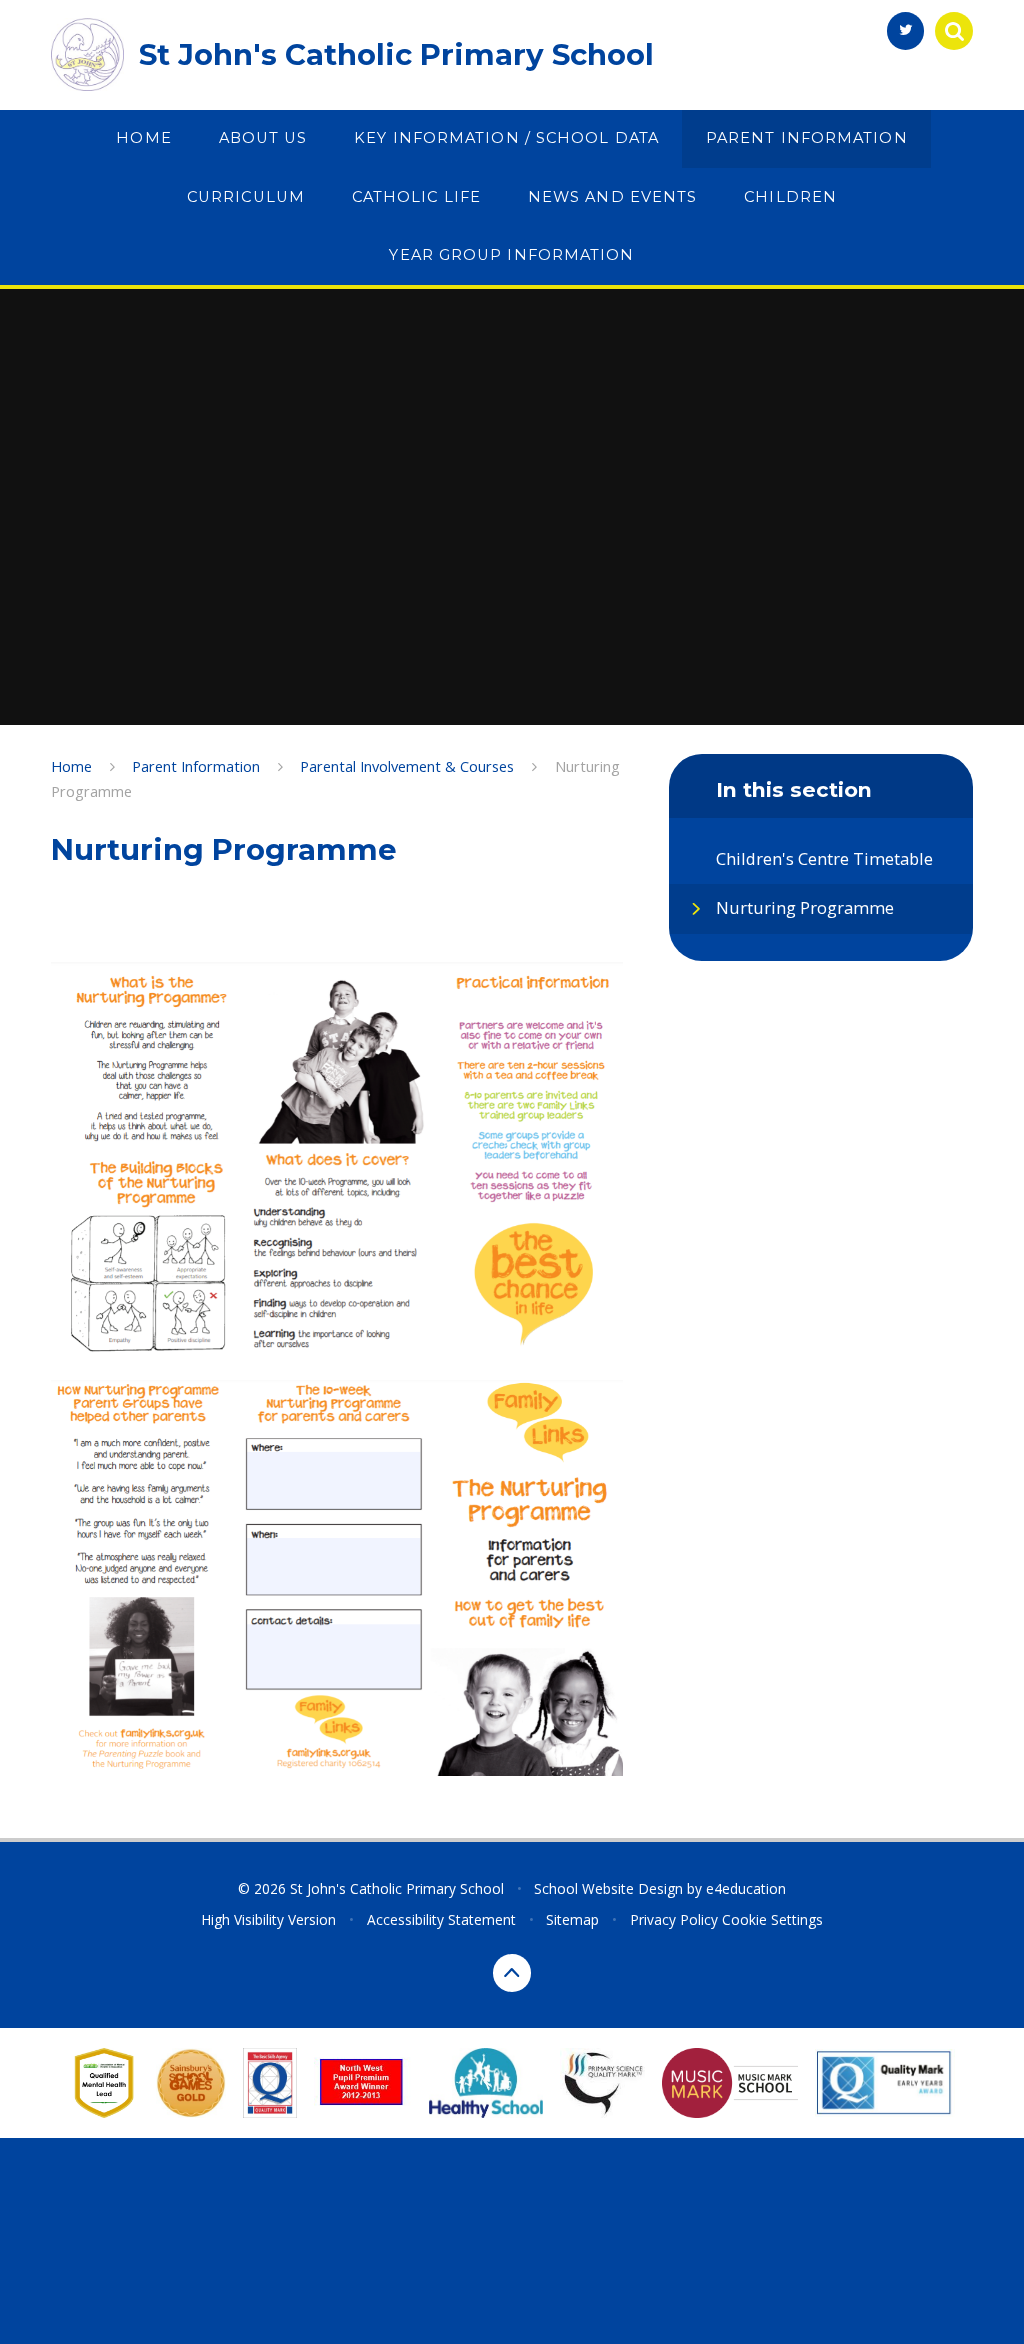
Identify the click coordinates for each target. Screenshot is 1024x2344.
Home (71, 766)
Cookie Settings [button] (772, 1919)
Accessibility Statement (441, 1919)
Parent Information (196, 766)
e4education (746, 1888)
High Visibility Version (268, 1919)
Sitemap (572, 1919)
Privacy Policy (674, 1919)
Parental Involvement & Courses (407, 766)
